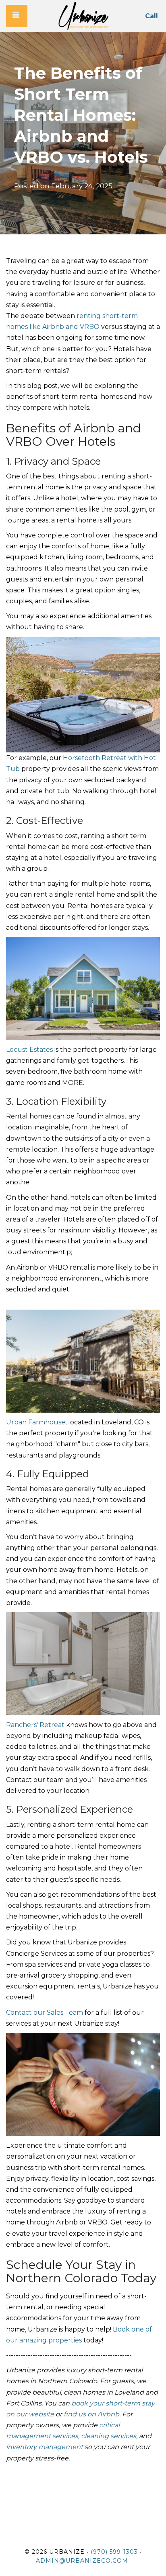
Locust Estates (29, 1050)
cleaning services (109, 2436)
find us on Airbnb (91, 2414)
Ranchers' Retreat (35, 1725)
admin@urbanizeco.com (82, 2561)
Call (151, 16)
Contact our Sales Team (45, 2013)
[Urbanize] (83, 16)
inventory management (45, 2447)
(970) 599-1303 (114, 2552)
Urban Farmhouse (36, 1422)
